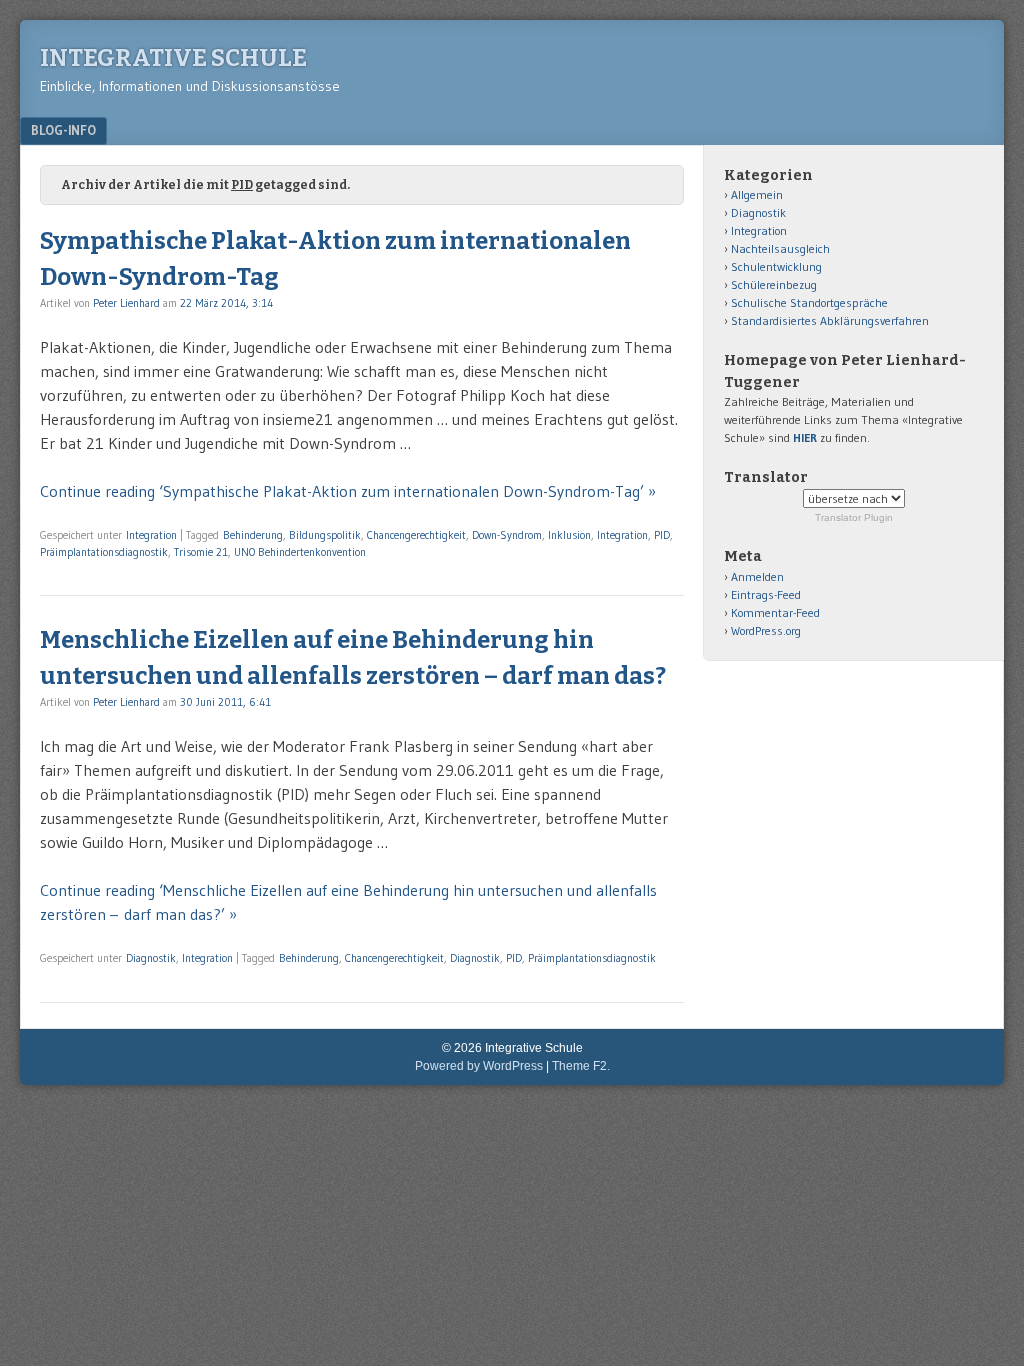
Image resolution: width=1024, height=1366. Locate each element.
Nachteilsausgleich (780, 248)
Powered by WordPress (479, 1066)
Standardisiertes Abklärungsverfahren (830, 320)
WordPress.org (766, 630)
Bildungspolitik (325, 535)
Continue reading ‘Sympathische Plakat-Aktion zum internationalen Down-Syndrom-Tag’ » (348, 491)
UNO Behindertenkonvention (300, 552)
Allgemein (757, 194)
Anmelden (757, 576)
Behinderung (253, 535)
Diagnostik (151, 958)
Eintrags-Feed (766, 594)
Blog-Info (63, 130)
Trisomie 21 (201, 552)
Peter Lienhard (126, 303)
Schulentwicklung (776, 266)
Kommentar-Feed (775, 612)
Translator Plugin (854, 517)
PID (662, 535)
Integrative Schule (173, 58)
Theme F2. (581, 1066)
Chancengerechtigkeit (416, 535)
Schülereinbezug (774, 284)
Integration (151, 535)
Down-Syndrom (507, 535)
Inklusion (569, 535)
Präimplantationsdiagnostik (104, 552)
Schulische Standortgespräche (809, 302)
